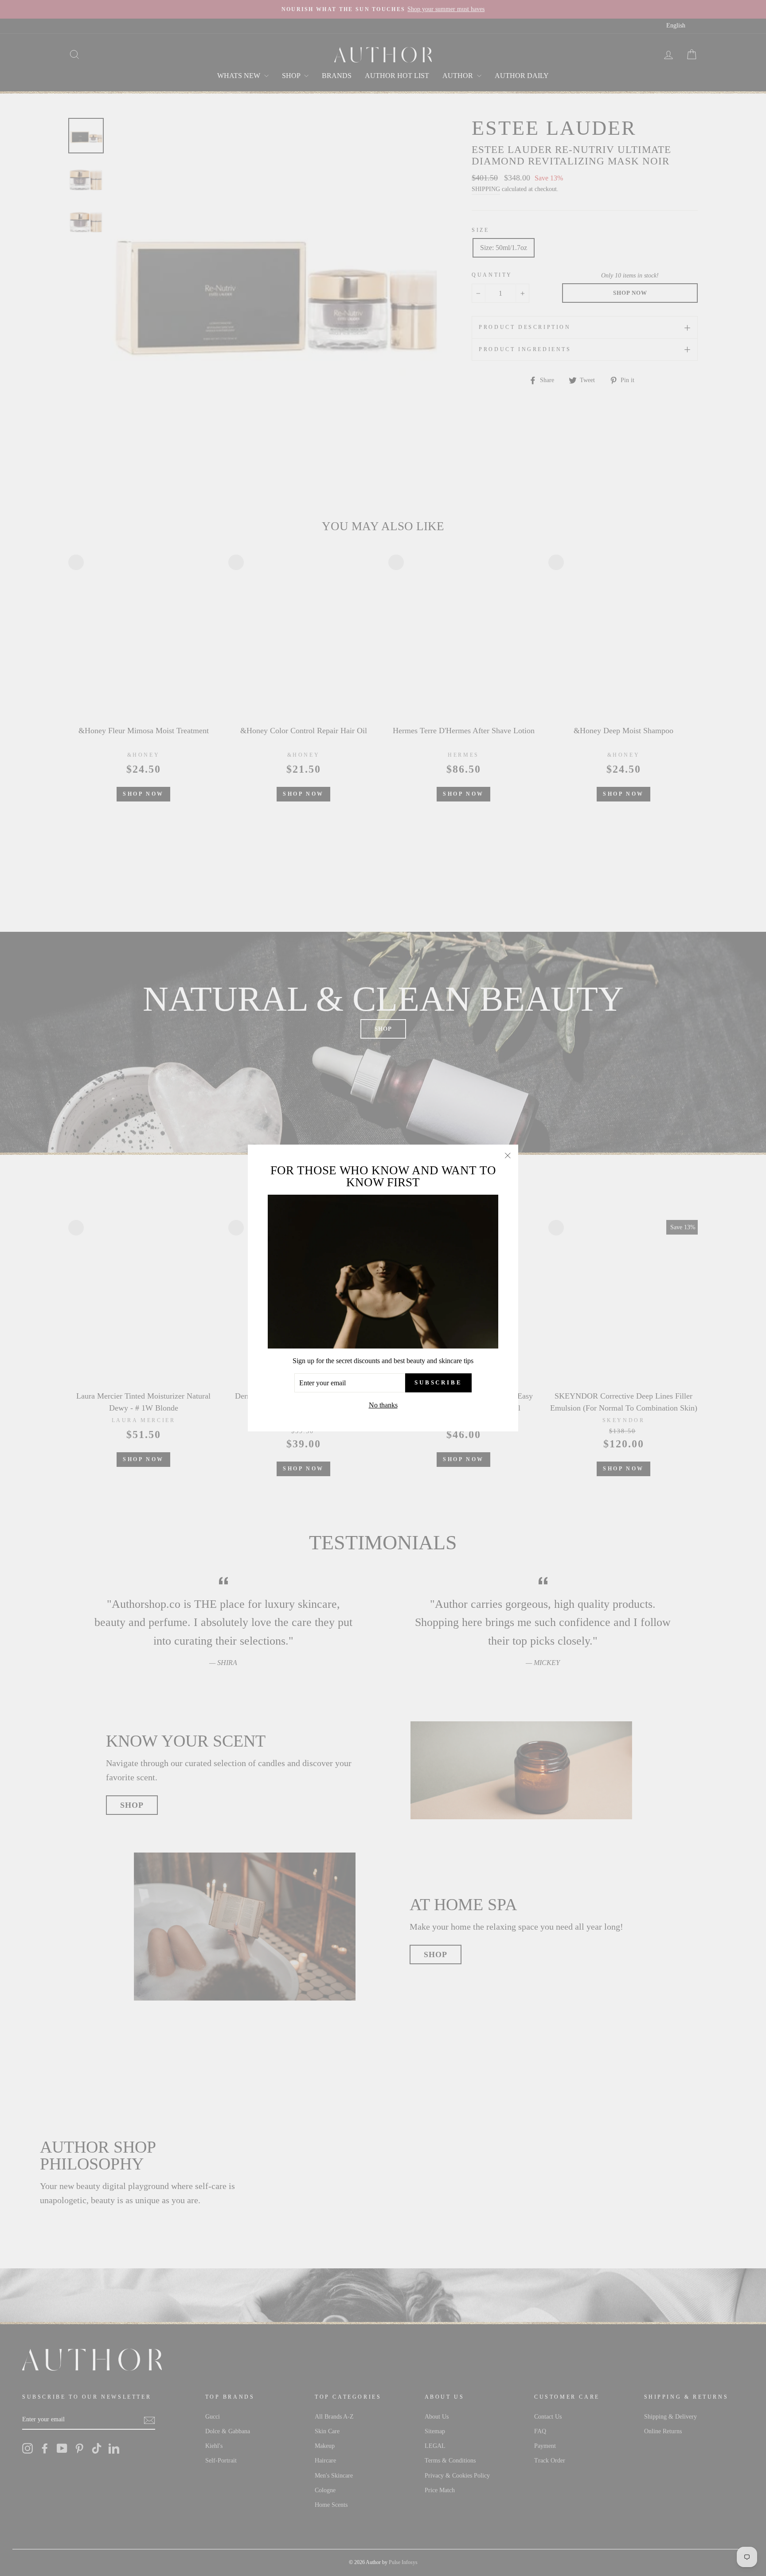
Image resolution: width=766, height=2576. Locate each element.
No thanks (383, 1405)
